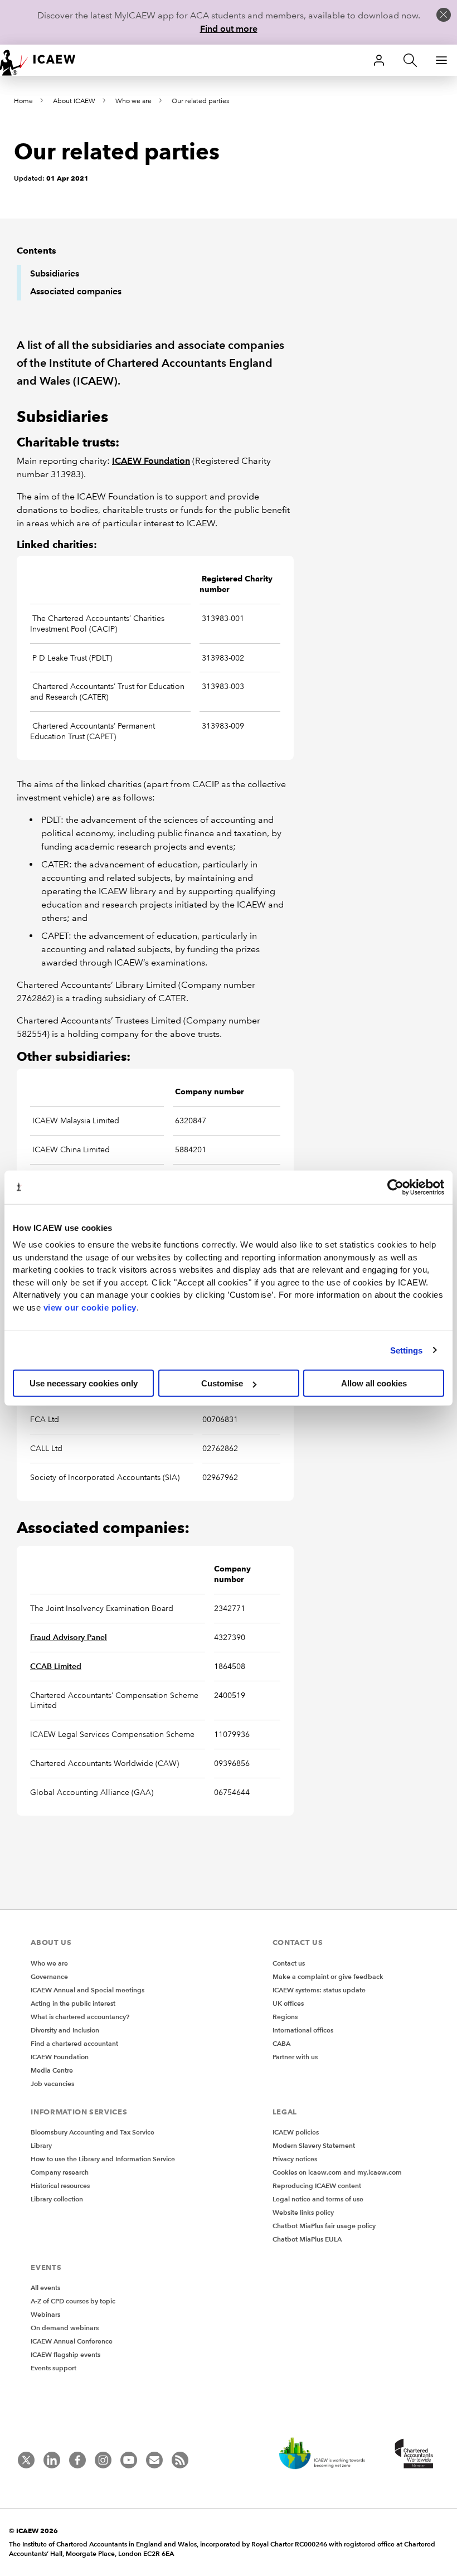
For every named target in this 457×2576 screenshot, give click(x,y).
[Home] (45, 60)
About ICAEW (74, 101)
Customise (222, 1383)
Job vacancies (52, 2083)
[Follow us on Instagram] (103, 2460)
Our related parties (200, 101)
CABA (281, 2043)
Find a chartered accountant (74, 2043)
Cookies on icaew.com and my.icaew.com (337, 2172)
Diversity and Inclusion (65, 2030)
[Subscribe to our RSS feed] (180, 2460)
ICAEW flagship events (65, 2354)
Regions (285, 2017)
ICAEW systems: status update (319, 1990)
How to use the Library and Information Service (103, 2159)
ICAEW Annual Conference (72, 2341)
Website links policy (303, 2212)
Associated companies (76, 291)
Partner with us (295, 2057)
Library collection (57, 2199)
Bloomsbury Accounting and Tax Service (93, 2132)
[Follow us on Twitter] (26, 2460)
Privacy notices (295, 2159)
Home (23, 101)
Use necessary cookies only (84, 1383)
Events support (54, 2368)
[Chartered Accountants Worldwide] (412, 2454)
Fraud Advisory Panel (69, 1637)
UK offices (288, 2003)
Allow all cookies (374, 1383)
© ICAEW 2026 (33, 2531)
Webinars (45, 2314)
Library (41, 2145)
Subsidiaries (55, 273)
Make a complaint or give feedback (328, 1976)
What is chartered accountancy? (80, 2017)
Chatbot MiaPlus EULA (307, 2239)
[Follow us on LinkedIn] (52, 2460)
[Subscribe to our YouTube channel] (129, 2460)
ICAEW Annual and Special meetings (87, 1990)
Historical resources (60, 2186)
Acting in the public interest (73, 2003)
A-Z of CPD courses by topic (73, 2301)
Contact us (289, 1963)
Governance (49, 1976)
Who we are (133, 101)
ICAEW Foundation (151, 461)
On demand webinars (65, 2328)
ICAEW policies (296, 2132)
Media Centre (52, 2070)
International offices (303, 2030)
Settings (407, 1350)
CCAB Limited (56, 1666)
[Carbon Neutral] (328, 2454)
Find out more (229, 29)
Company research (60, 2172)
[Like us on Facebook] (77, 2460)
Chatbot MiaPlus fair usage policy (324, 2226)
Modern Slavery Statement (314, 2145)
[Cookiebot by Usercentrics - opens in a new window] (395, 1187)
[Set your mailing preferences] (154, 2460)
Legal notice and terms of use (318, 2199)
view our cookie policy (90, 1307)
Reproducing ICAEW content (317, 2186)
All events (45, 2288)
